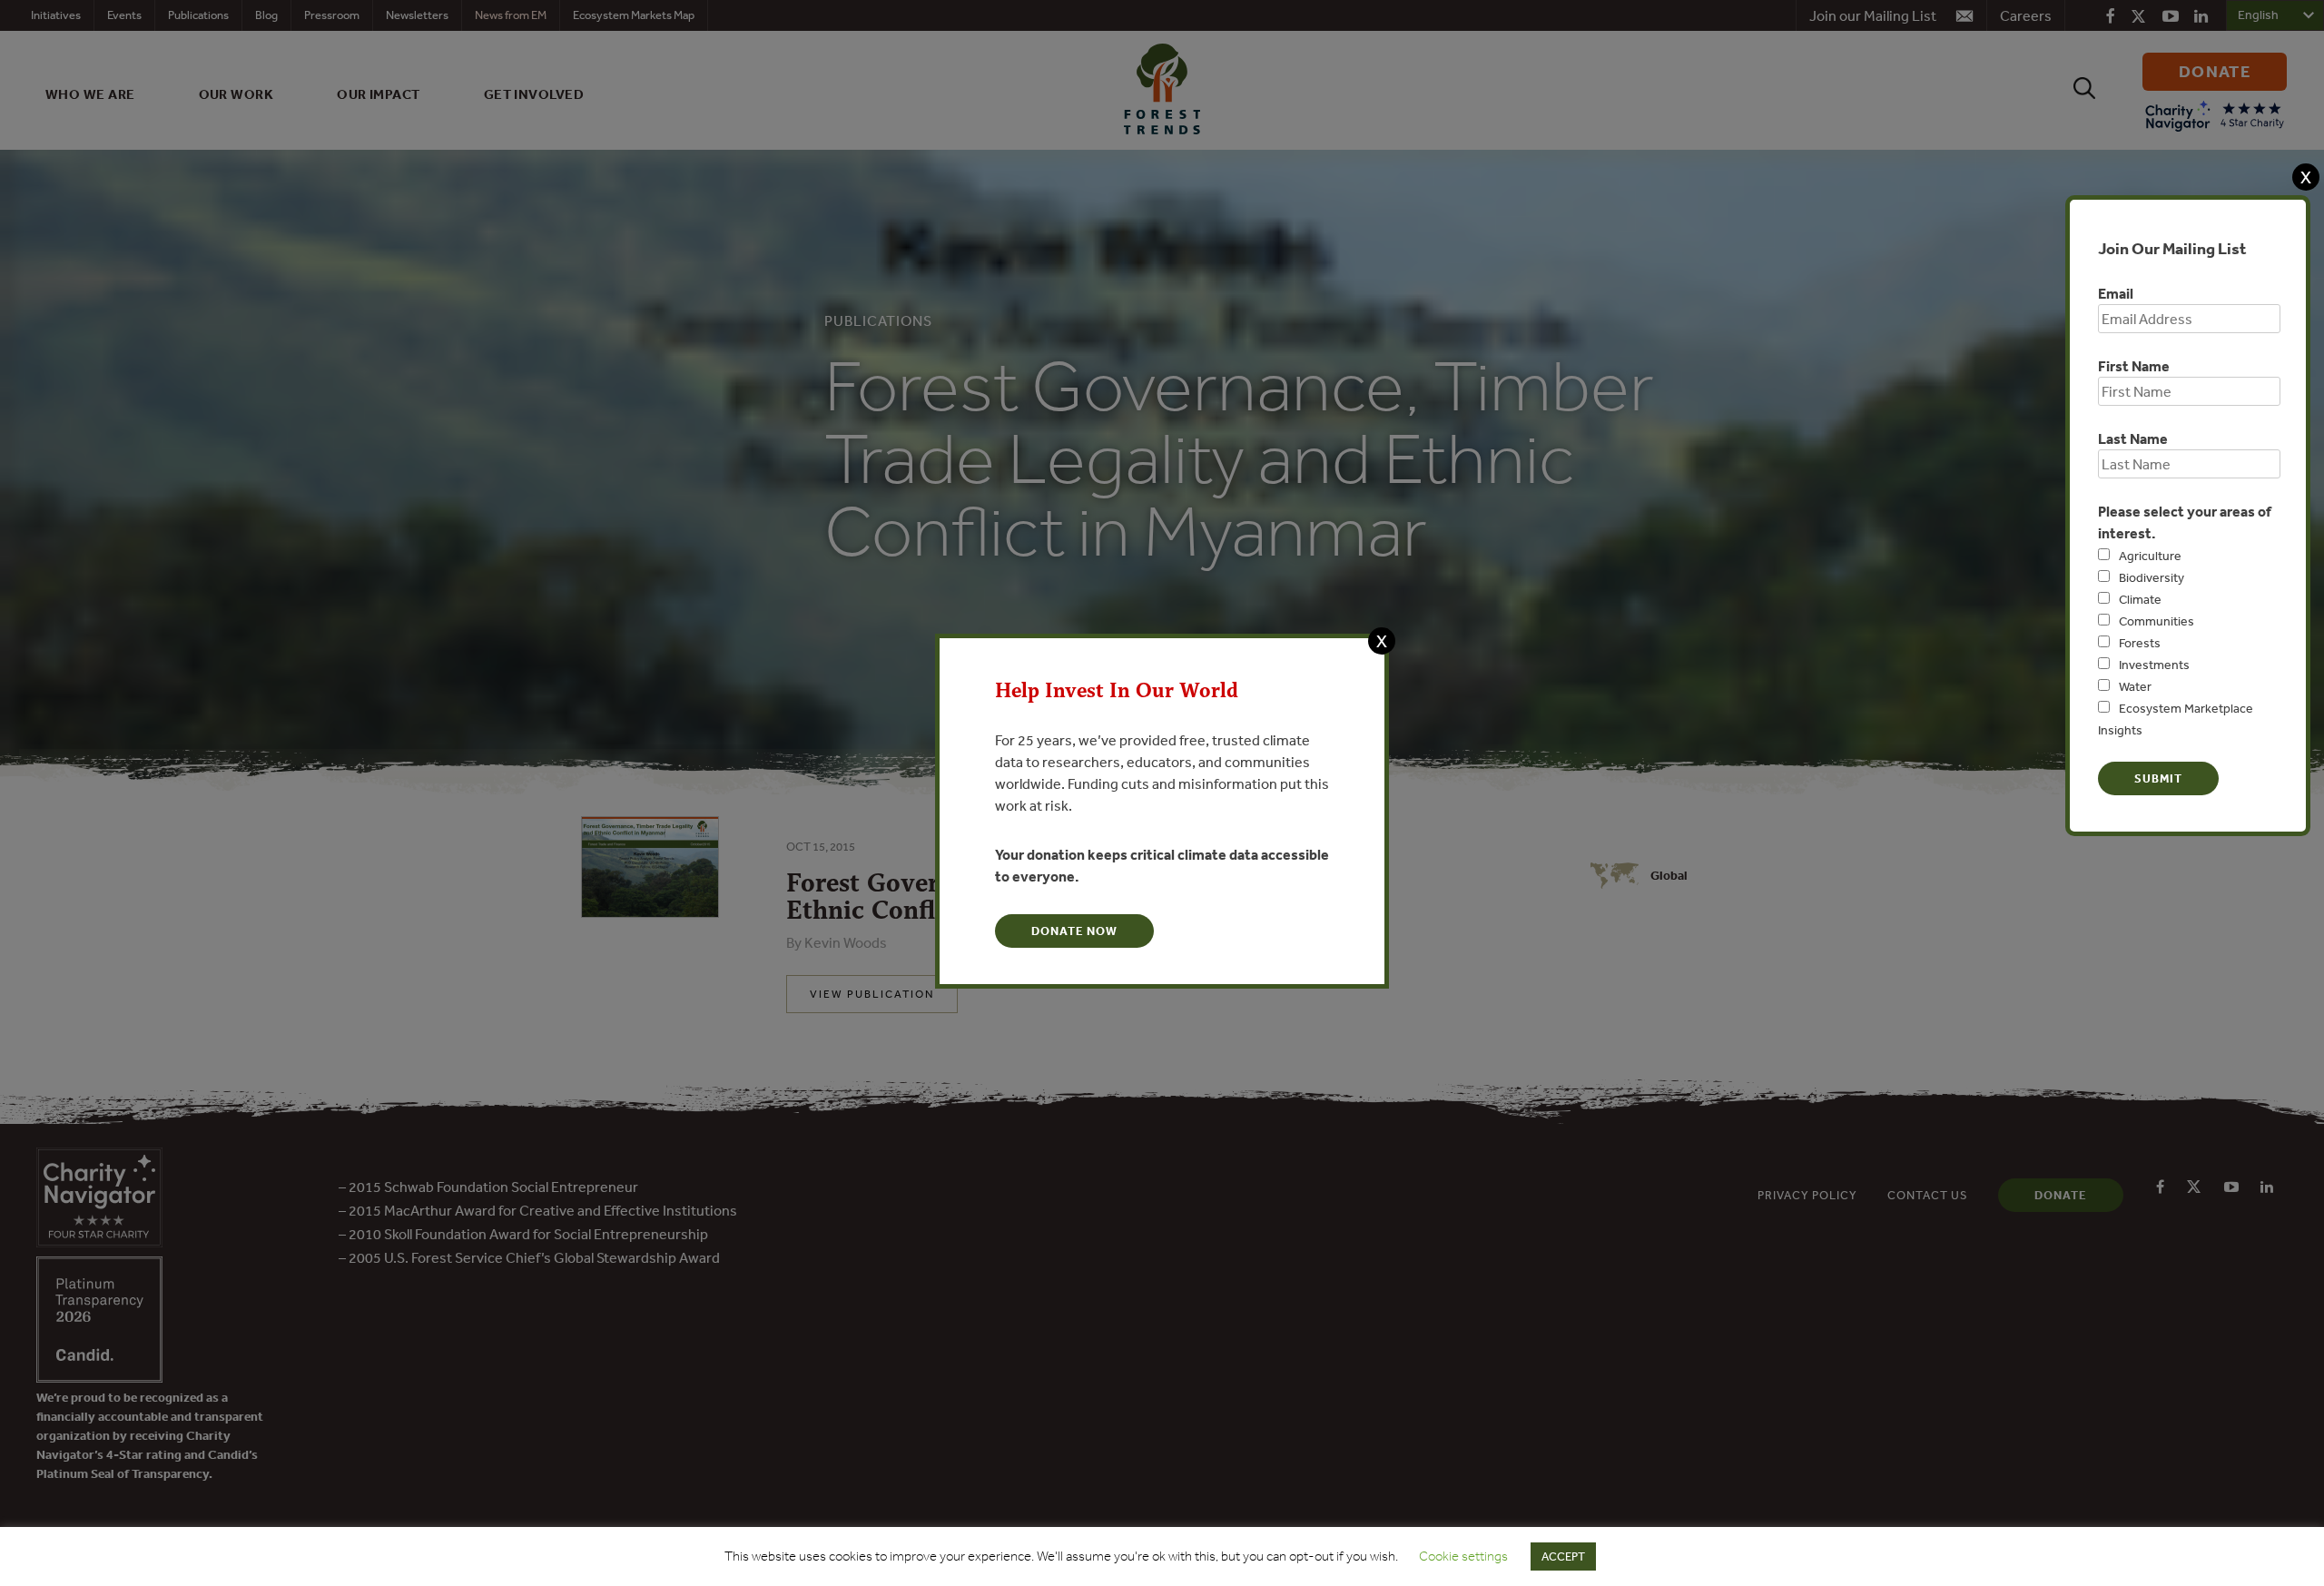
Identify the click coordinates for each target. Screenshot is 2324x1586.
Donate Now (1074, 931)
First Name (2134, 366)
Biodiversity (2152, 577)
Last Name (2133, 438)
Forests (2140, 643)
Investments (2154, 665)
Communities (2157, 621)
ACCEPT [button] (1563, 1556)
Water (2135, 686)
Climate (2140, 599)
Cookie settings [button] (1463, 1556)
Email (2116, 293)
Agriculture (2150, 556)
